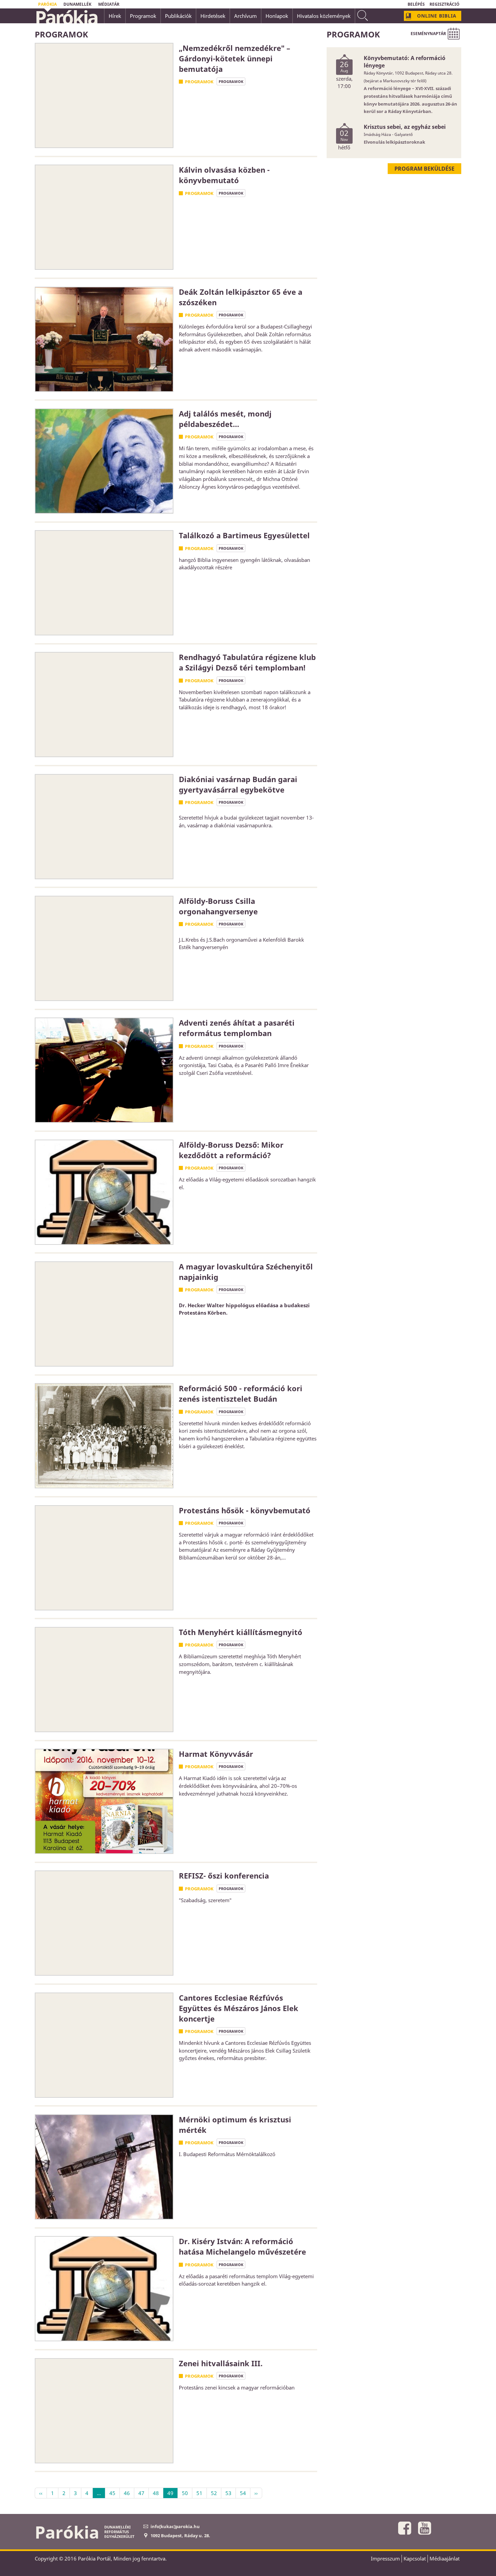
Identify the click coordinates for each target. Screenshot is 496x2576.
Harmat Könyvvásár (216, 1754)
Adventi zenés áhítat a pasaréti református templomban (237, 1028)
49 (170, 2493)
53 (228, 2493)
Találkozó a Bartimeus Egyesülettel (244, 535)
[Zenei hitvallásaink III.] (104, 2411)
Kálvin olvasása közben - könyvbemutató (224, 175)
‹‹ (41, 2493)
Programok (199, 82)
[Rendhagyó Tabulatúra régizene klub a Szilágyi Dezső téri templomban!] (104, 705)
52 (214, 2493)
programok (231, 81)
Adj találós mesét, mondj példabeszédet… (225, 419)
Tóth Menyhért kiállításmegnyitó (241, 1632)
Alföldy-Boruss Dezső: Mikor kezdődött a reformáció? (231, 1150)
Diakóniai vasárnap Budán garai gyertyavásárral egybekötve (238, 784)
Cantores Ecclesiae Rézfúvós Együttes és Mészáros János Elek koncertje (239, 2008)
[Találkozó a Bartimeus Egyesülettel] (104, 583)
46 (127, 2493)
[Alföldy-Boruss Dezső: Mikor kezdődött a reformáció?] (104, 1192)
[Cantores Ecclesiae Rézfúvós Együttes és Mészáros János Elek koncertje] (104, 2045)
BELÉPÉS (416, 4)
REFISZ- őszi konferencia (224, 1876)
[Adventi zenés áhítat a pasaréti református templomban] (104, 1070)
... (99, 2493)
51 (199, 2493)
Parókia (66, 17)
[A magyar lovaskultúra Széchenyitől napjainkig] (104, 1314)
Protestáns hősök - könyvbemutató (245, 1510)
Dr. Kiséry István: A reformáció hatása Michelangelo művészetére (242, 2246)
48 (156, 2493)
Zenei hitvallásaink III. (221, 2363)
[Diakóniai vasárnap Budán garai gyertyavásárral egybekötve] (104, 827)
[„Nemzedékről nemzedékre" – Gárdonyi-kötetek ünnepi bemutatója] (104, 95)
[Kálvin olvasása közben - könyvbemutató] (104, 217)
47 (141, 2493)
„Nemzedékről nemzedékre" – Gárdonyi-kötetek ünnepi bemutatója (235, 58)
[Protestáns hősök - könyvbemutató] (104, 1558)
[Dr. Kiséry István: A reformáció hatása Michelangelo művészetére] (104, 2289)
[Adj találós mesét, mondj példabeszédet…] (104, 461)
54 (243, 2493)
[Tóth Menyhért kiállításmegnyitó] (104, 1680)
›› (256, 2493)
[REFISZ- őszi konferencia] (104, 1923)
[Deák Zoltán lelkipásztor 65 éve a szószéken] (104, 339)
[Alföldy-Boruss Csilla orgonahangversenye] (104, 948)
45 (112, 2493)
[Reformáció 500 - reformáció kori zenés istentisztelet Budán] (104, 1436)
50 (185, 2493)
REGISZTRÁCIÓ (445, 4)
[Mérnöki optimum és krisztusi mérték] (104, 2167)
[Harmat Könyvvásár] (104, 1801)
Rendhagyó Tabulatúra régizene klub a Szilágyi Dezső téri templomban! (247, 662)
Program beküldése (424, 169)
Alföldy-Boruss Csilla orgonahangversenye (218, 906)
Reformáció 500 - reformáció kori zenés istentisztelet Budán (241, 1393)
